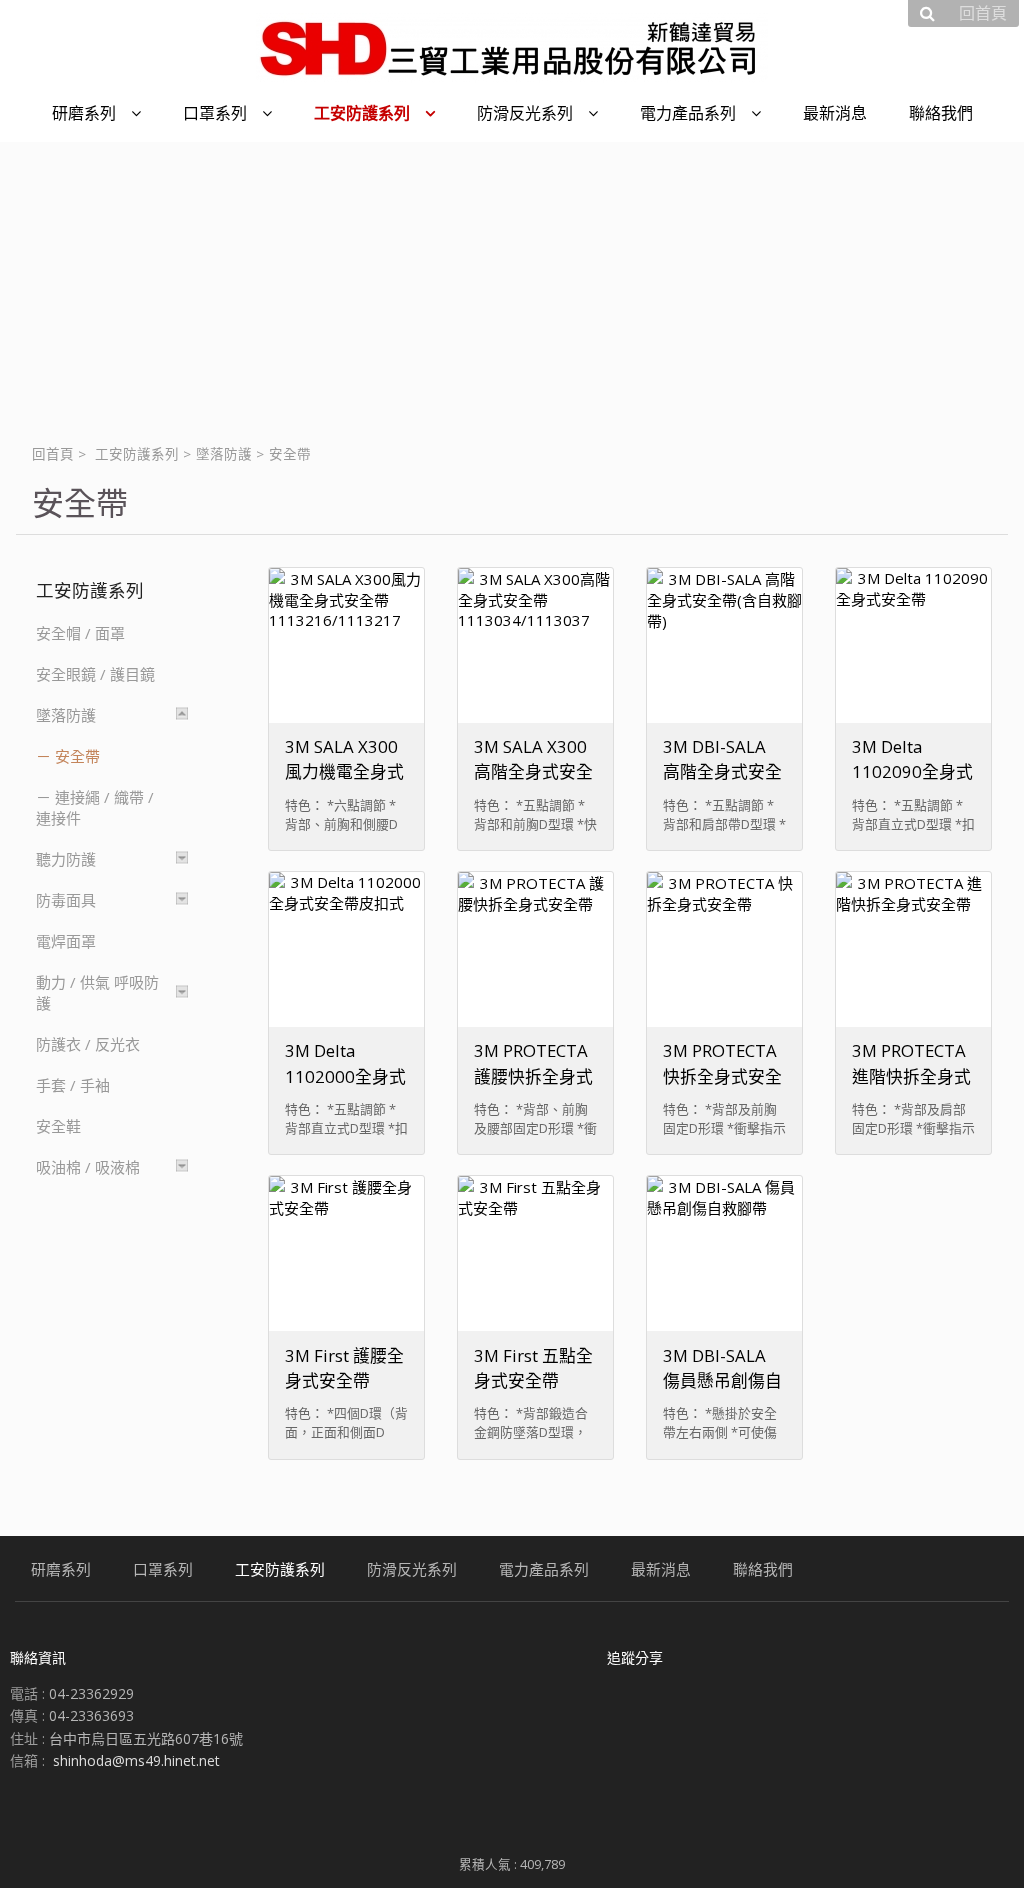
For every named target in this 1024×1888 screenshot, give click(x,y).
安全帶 (77, 756)
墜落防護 (224, 454)
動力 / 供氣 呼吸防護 (97, 992)
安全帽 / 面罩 (80, 633)
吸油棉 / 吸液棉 (88, 1167)
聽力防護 (66, 859)
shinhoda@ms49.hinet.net (136, 1760)
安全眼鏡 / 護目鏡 (95, 674)
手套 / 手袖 (73, 1085)
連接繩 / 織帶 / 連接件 (95, 807)
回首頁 (53, 454)
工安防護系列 (137, 454)
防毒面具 (66, 900)
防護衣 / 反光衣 (88, 1044)
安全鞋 (58, 1126)
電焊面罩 (66, 941)
